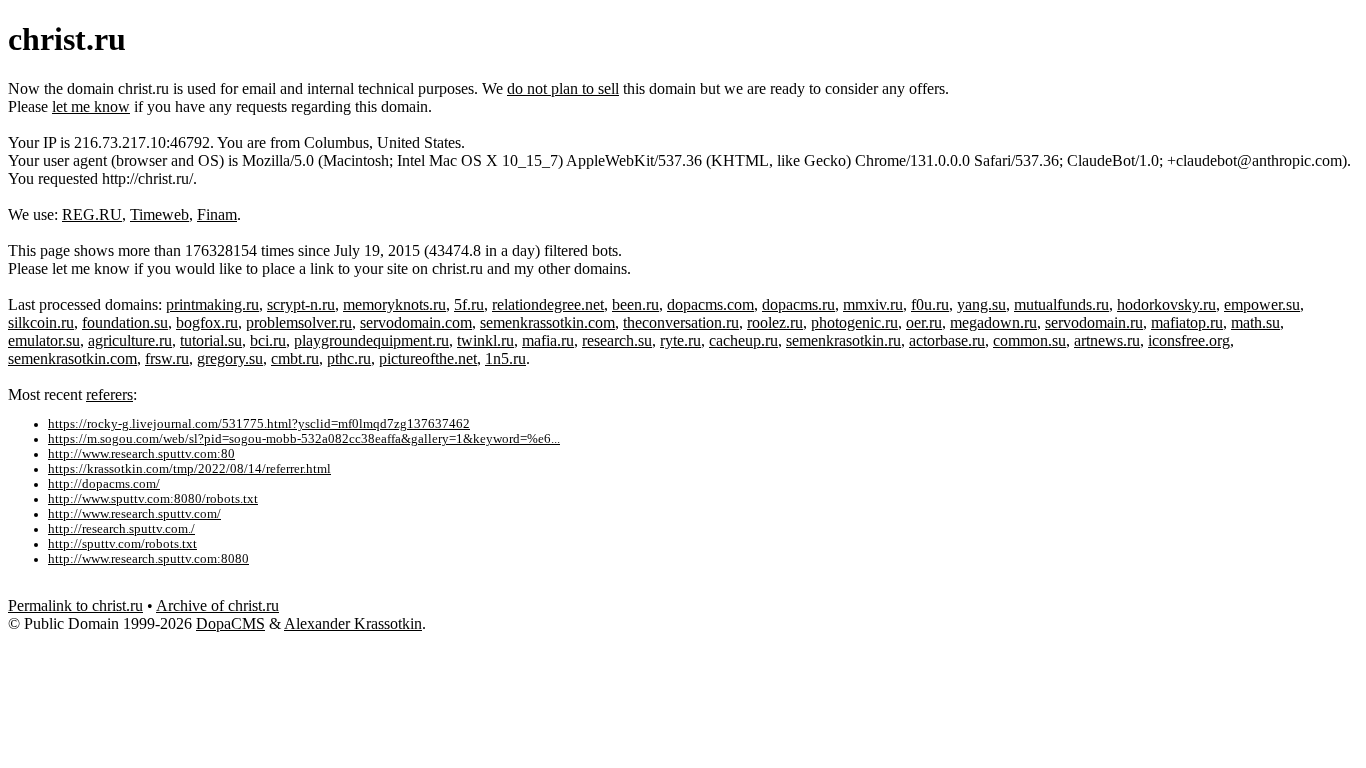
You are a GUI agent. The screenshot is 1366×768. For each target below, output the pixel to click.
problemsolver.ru (299, 322)
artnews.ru (1107, 340)
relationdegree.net (548, 304)
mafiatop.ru (1187, 322)
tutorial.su (211, 340)
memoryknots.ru (394, 304)
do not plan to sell (563, 88)
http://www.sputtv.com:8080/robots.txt (153, 499)
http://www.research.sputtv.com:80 (141, 454)
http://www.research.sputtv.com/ (134, 514)
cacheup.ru (743, 340)
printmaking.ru (212, 304)
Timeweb (159, 214)
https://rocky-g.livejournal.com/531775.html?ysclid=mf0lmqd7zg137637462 (259, 424)
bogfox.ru (207, 322)
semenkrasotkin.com (72, 358)
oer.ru (924, 322)
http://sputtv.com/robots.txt (122, 544)
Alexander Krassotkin (353, 623)
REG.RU (92, 214)
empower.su (1262, 304)
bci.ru (268, 340)
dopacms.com (710, 304)
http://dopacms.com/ (104, 484)
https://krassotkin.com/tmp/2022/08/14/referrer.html (189, 469)
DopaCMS (230, 623)
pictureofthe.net (428, 358)
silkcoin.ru (41, 322)
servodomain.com (416, 322)
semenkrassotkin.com (547, 322)
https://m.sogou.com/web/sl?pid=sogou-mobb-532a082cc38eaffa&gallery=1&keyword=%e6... (304, 439)
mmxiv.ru (873, 304)
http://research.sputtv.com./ (121, 529)
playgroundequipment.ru (371, 340)
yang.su (981, 304)
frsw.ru (167, 358)
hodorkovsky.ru (1166, 304)
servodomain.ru (1094, 322)
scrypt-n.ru (301, 304)
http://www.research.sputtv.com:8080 (148, 559)
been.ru (635, 304)
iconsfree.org (1189, 340)
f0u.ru (930, 304)
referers (109, 394)
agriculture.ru (130, 340)
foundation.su (125, 322)
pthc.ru (349, 358)
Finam (217, 214)
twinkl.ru (485, 340)
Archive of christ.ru (217, 605)
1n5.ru (505, 358)
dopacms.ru (798, 304)
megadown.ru (993, 322)
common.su (1029, 340)
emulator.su (44, 340)
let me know (91, 106)
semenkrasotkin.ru (843, 340)
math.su (1255, 322)
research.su (617, 340)
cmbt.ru (295, 358)
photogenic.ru (854, 322)
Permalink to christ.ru (75, 605)
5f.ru (469, 304)
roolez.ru (775, 322)
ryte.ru (680, 340)
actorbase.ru (947, 340)
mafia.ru (548, 340)
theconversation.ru (681, 322)
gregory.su (230, 358)
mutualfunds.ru (1061, 304)
